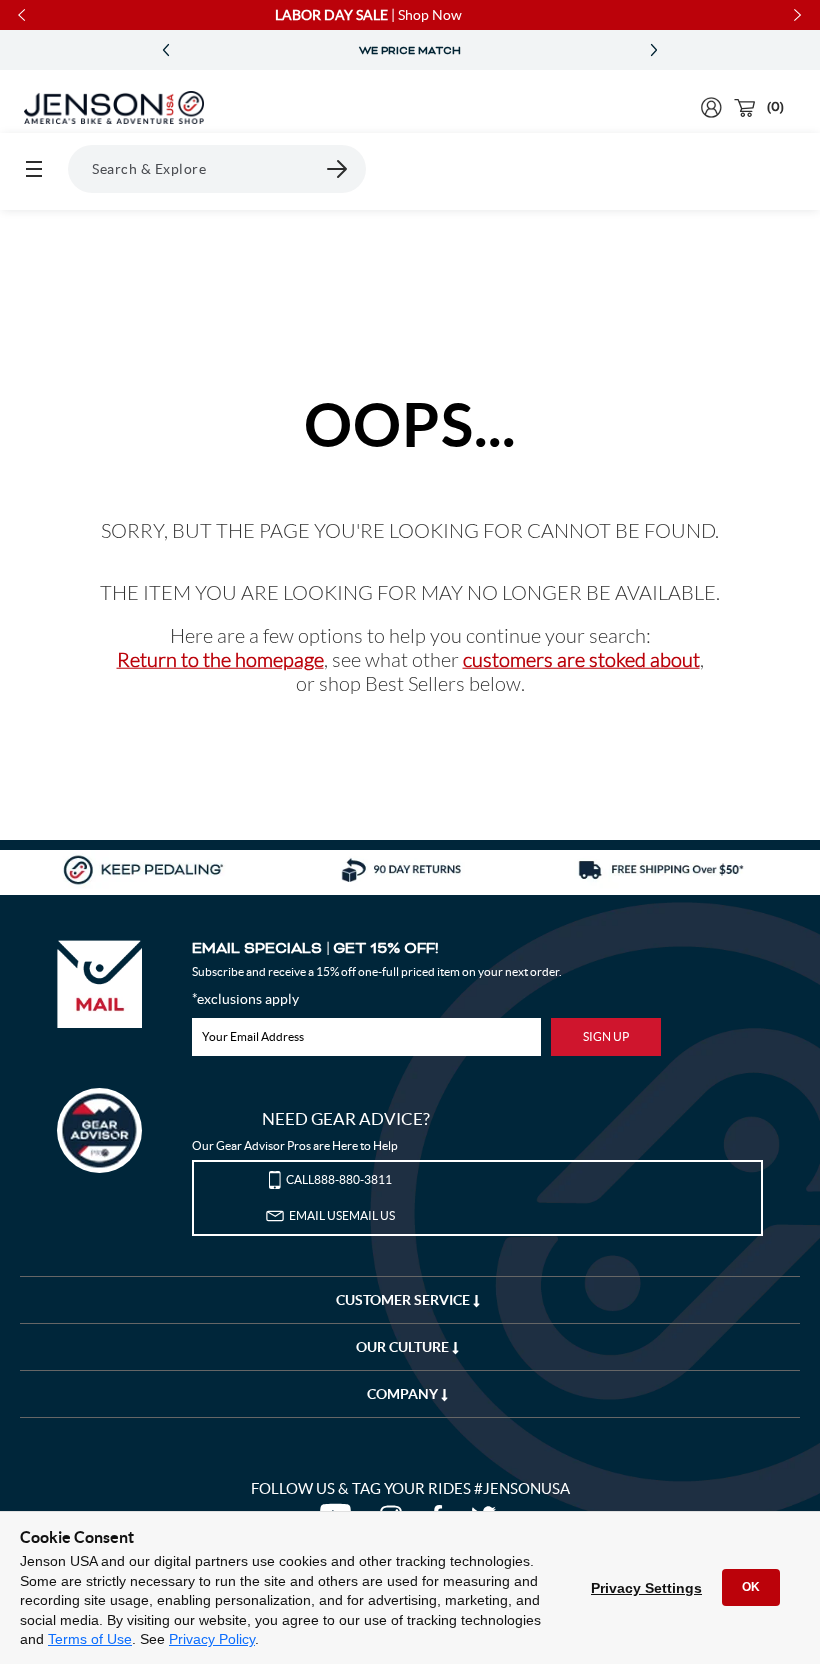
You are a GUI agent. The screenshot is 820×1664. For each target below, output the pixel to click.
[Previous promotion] (166, 50)
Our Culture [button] (404, 1347)
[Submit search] (338, 169)
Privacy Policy (212, 1639)
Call (339, 1179)
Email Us (342, 1215)
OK (751, 1587)
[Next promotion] (654, 50)
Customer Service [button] (404, 1300)
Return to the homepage (220, 659)
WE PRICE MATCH (410, 51)
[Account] (711, 107)
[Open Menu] (34, 169)
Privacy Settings (646, 1588)
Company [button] (404, 1394)
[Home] (114, 108)
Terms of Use (90, 1639)
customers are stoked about (581, 659)
